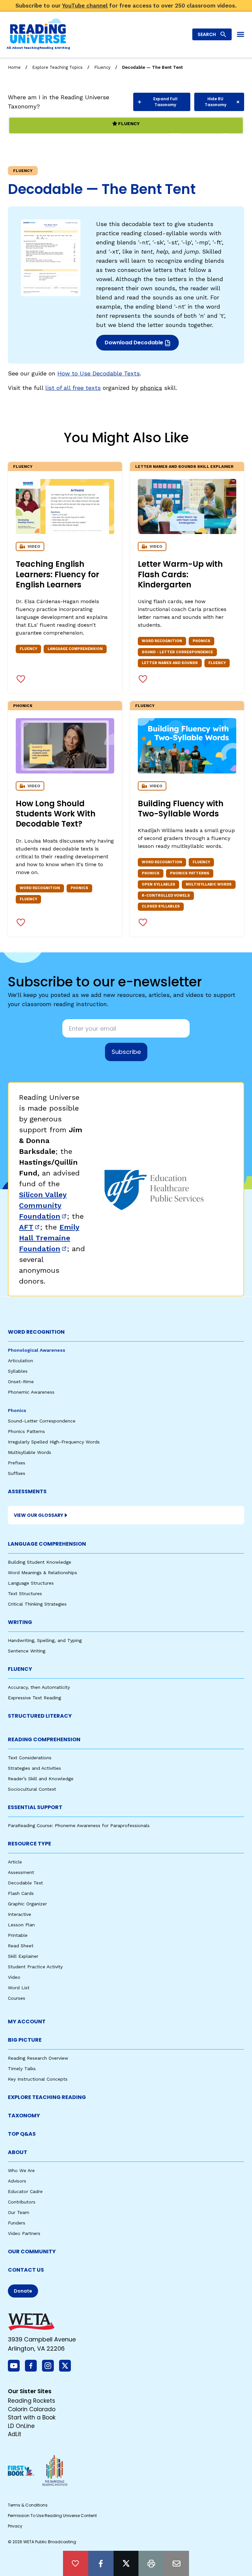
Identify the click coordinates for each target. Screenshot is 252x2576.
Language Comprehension (47, 1544)
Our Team (19, 2212)
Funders (17, 2223)
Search (207, 34)
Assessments (27, 1491)
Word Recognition (36, 1332)
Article (15, 1862)
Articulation (21, 1361)
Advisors (17, 2181)
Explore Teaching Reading (47, 2097)
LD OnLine (21, 2426)
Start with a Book (32, 2417)
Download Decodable (136, 344)
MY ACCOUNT (27, 2022)
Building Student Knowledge (40, 1562)
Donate (23, 2291)
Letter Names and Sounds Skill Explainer (184, 467)
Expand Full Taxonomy (165, 102)
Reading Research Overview (38, 2058)
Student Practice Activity (35, 1967)
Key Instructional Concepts (38, 2079)
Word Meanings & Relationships (42, 1573)
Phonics (23, 706)
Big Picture (25, 2040)
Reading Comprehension (44, 1739)
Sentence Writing (27, 1651)
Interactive (20, 1914)
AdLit (15, 2434)
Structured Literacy (40, 1716)
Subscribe (126, 1052)
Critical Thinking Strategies (37, 1604)
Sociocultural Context (32, 1789)
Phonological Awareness (37, 1350)
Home (14, 67)
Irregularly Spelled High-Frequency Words (54, 1442)
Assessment (21, 1872)
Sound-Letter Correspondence (42, 1421)
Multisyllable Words (30, 1452)
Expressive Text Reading (34, 1698)
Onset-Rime (21, 1382)
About (18, 2152)
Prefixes (17, 1463)
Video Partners (24, 2233)
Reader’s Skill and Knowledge (41, 1779)
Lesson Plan (21, 1925)
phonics (151, 388)
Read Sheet (21, 1946)
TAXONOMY (24, 2116)
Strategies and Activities (34, 1768)
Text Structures (25, 1593)
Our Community (32, 2252)
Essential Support (35, 1807)
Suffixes (17, 1473)
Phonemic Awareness (31, 1392)
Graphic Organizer (27, 1904)
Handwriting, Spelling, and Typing (45, 1640)
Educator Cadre (25, 2191)
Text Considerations (30, 1758)
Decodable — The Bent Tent (152, 67)
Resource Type (30, 1844)
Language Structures (31, 1583)
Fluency (102, 67)
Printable (18, 1935)
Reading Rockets (31, 2401)
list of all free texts (73, 388)
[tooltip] (76, 2563)
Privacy (15, 2526)
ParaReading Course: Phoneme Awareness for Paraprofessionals (79, 1825)
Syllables (18, 1371)
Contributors (22, 2202)
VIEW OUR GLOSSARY (39, 1515)
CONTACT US (26, 2270)
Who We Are (21, 2170)
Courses (17, 1998)
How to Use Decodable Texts (99, 373)
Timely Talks (22, 2069)
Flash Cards (21, 1893)
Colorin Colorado (32, 2409)
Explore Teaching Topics (57, 67)
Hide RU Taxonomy (216, 102)
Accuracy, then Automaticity (39, 1687)
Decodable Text (25, 1883)
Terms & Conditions (28, 2505)
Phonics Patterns (26, 1431)
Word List (19, 1988)
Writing (20, 1622)
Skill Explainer (23, 1956)
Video (14, 1977)
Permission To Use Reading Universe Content (52, 2516)
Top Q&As (22, 2134)
